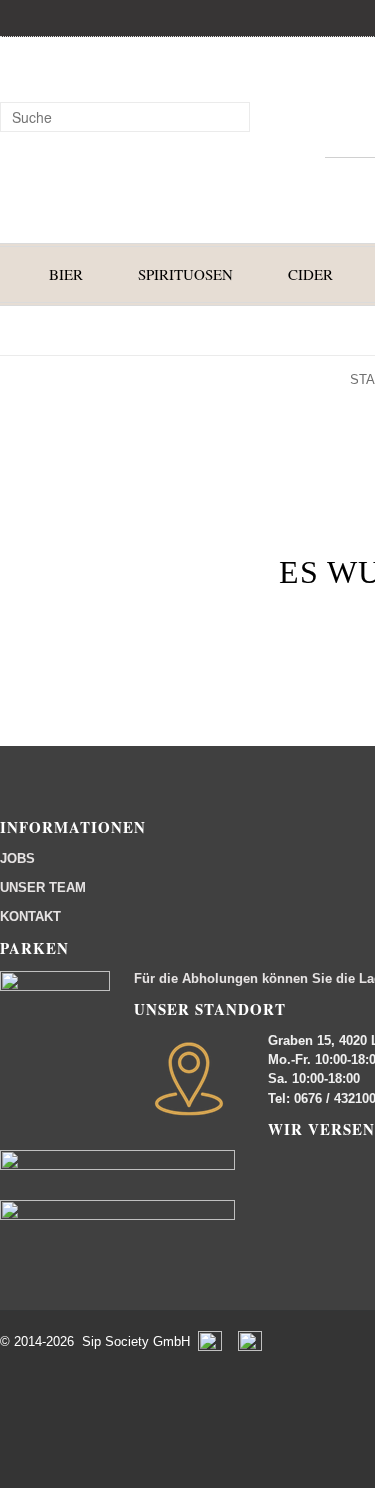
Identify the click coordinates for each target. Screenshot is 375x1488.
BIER (66, 274)
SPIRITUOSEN (185, 274)
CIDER (310, 274)
